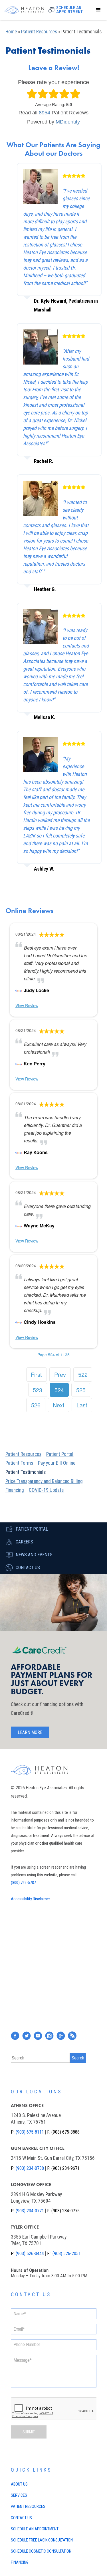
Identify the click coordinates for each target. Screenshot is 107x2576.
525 (81, 1390)
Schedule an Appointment (35, 2529)
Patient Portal (60, 1454)
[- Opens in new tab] (19, 990)
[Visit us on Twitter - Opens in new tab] (27, 2036)
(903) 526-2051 (67, 2254)
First (36, 1374)
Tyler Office (25, 2227)
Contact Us (21, 2518)
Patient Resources (39, 32)
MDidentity (68, 122)
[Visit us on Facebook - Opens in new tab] (15, 2036)
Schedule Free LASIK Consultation (42, 2540)
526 (36, 1405)
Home (11, 32)
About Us (19, 2484)
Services (19, 2495)
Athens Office (27, 2105)
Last (82, 1405)
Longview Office (31, 2185)
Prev (60, 1374)
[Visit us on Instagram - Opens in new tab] (49, 2036)
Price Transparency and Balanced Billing (44, 1481)
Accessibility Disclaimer (30, 1899)
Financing (15, 1490)
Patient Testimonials (26, 1472)
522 (83, 1374)
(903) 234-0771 (30, 2211)
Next (59, 1405)
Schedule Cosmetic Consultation (41, 2551)
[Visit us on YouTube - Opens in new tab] (38, 2036)
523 (38, 1390)
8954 (45, 113)
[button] (98, 10)
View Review (27, 1005)
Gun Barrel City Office (38, 2148)
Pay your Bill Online (57, 1463)
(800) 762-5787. (24, 1883)
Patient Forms (19, 1463)
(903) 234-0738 (30, 2168)
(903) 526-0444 (30, 2254)
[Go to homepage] (23, 10)
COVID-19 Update (46, 1490)
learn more (30, 1732)
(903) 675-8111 (30, 2132)
